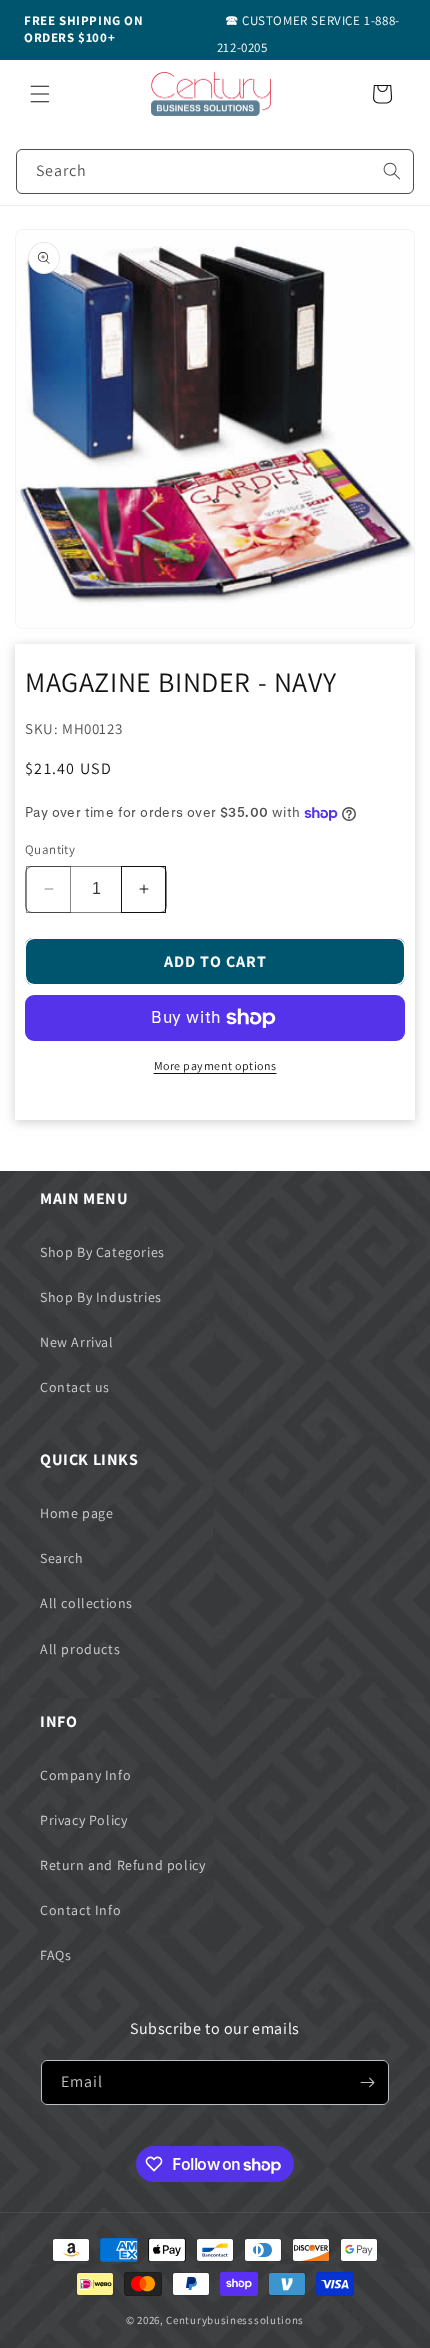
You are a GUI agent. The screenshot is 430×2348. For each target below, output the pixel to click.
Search (62, 1558)
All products (80, 1649)
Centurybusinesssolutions (235, 2320)
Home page (76, 1513)
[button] (40, 94)
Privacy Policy (83, 1820)
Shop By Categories (102, 1252)
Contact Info (80, 1910)
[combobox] (215, 171)
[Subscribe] (367, 2082)
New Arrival (77, 1342)
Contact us (75, 1387)
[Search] (392, 171)
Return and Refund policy (122, 1865)
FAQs (55, 1955)
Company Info (85, 1775)
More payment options (215, 1065)
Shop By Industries (101, 1297)
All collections (86, 1603)
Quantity (50, 849)
